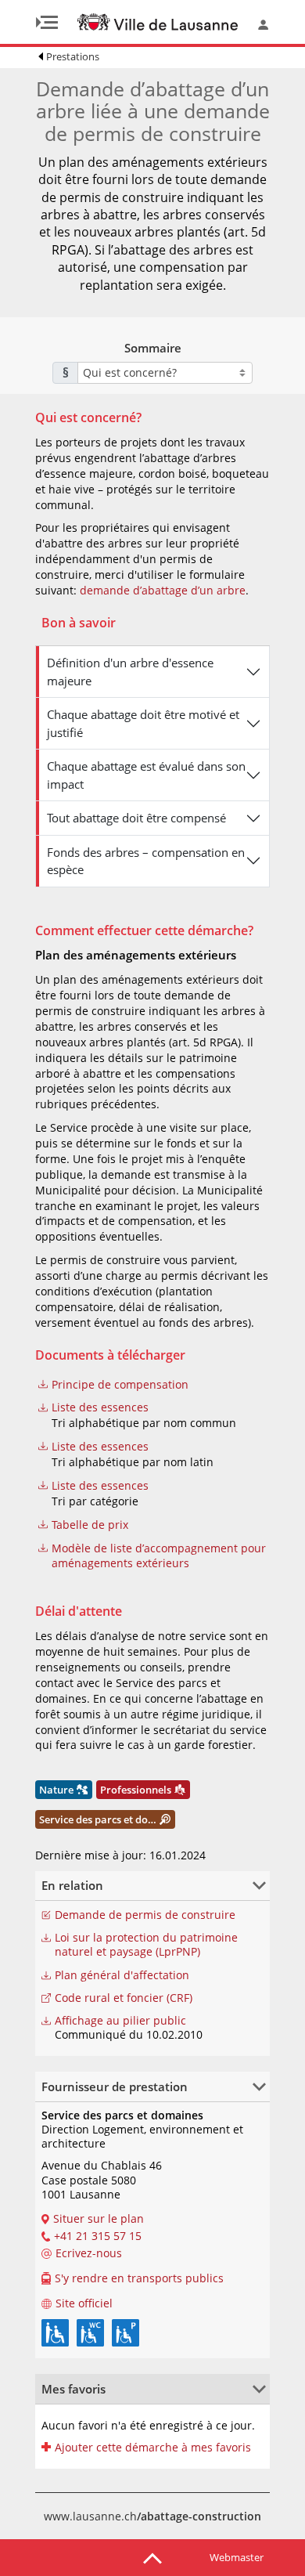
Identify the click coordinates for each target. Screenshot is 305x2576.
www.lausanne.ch (152, 2516)
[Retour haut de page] (152, 2556)
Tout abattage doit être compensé (136, 818)
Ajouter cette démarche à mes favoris (153, 2448)
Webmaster (237, 2557)
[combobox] (165, 373)
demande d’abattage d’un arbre (163, 590)
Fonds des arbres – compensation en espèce (146, 861)
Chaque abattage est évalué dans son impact (146, 775)
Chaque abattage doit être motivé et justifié (143, 723)
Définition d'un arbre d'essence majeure (130, 672)
